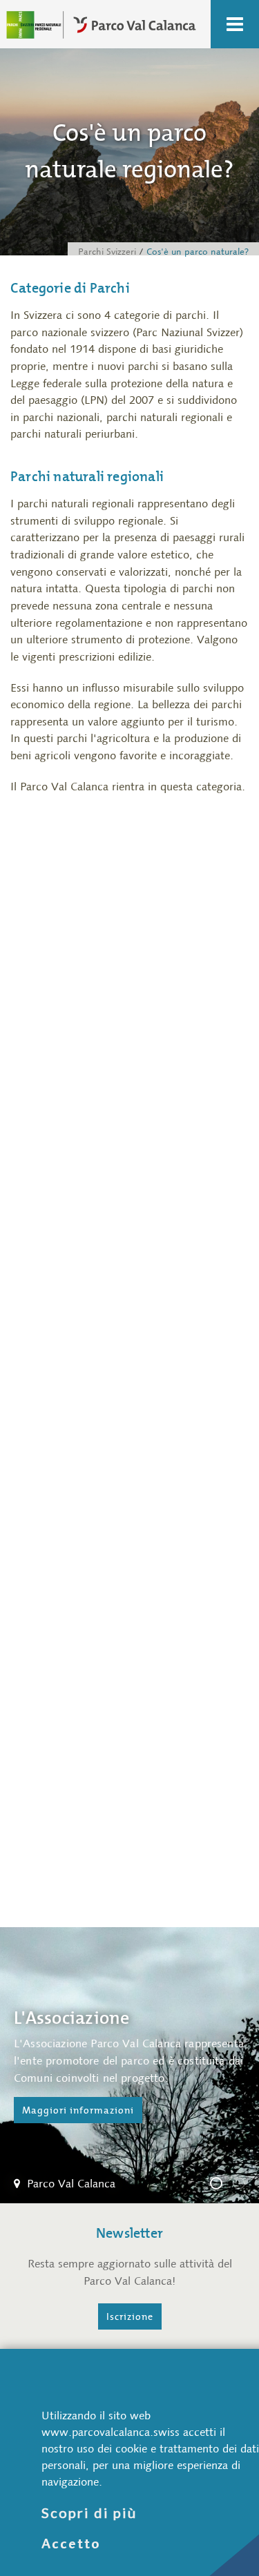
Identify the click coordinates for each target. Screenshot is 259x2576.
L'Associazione (222, 2185)
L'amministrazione (244, 2185)
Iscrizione (130, 2316)
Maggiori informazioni (78, 2110)
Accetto (71, 2544)
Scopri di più (89, 2512)
